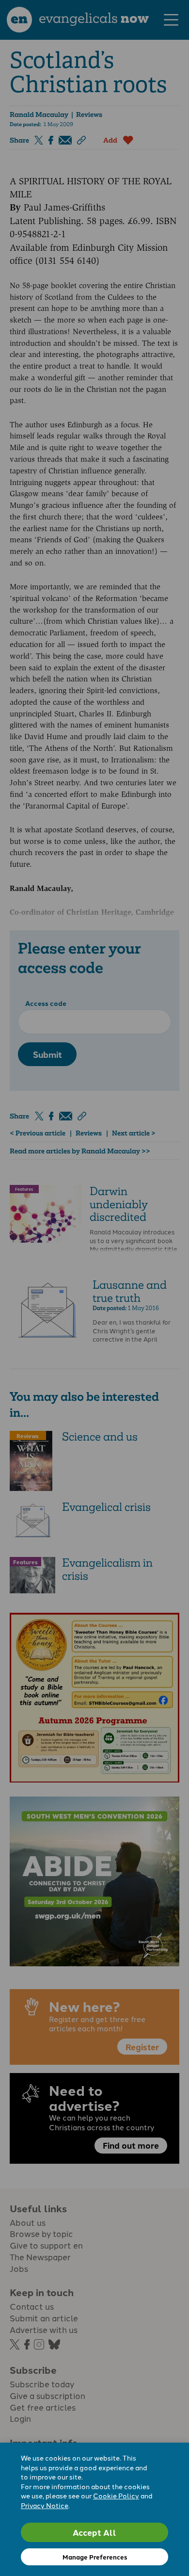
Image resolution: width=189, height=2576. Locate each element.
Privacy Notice (45, 2505)
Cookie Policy (116, 2495)
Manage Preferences (95, 2557)
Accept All (94, 2532)
